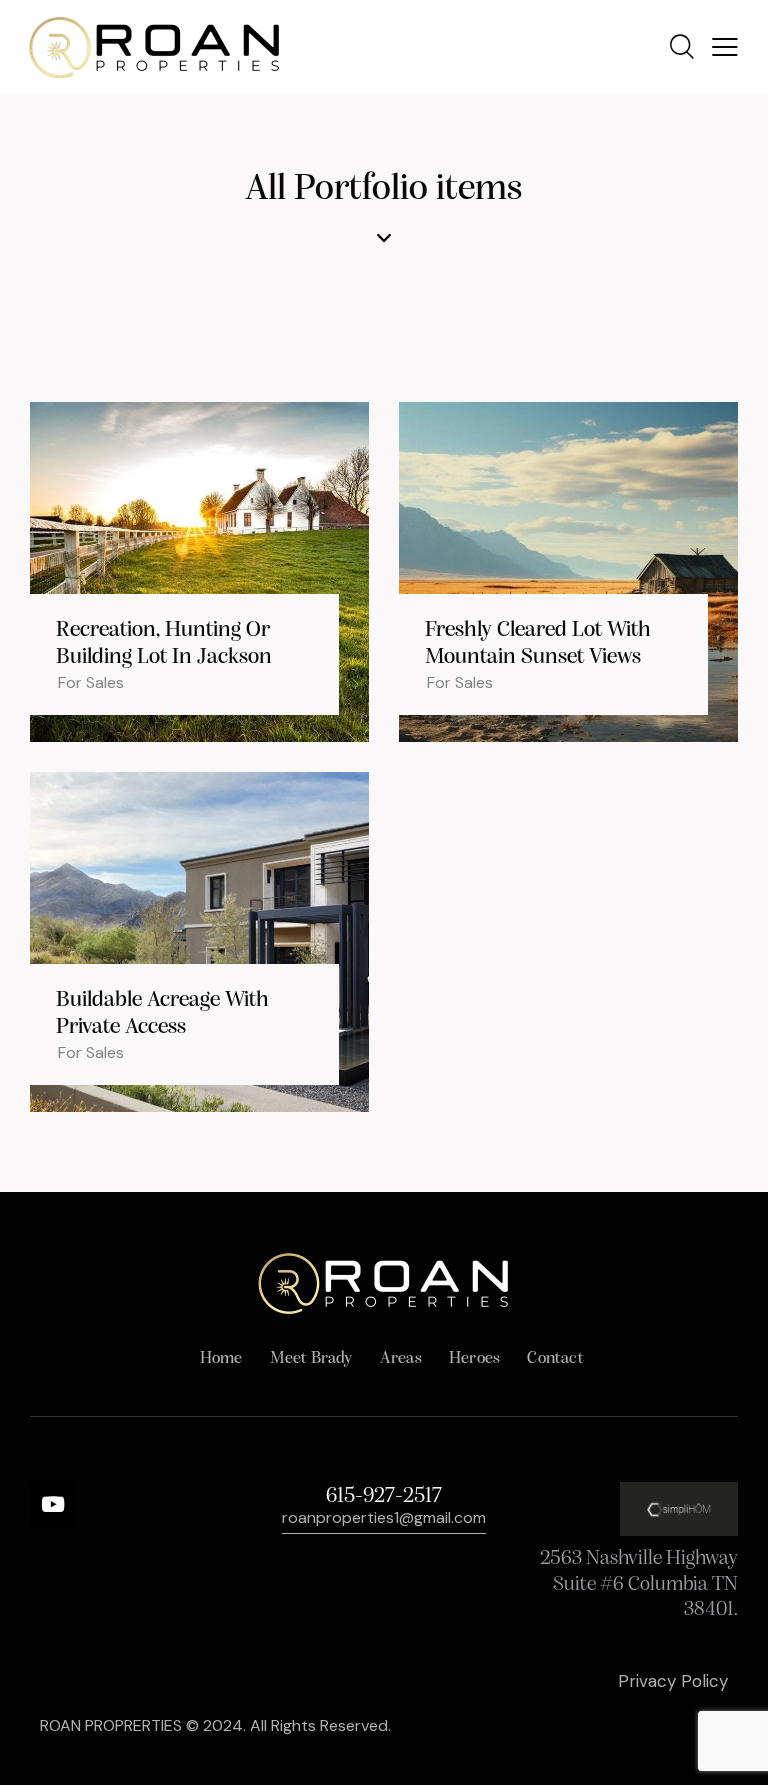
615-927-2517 (384, 1496)
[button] (725, 47)
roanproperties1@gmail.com (384, 1517)
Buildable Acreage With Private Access (162, 1014)
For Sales (91, 682)
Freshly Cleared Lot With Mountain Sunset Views (538, 644)
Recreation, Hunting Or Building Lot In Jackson (164, 644)
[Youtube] (53, 1505)
